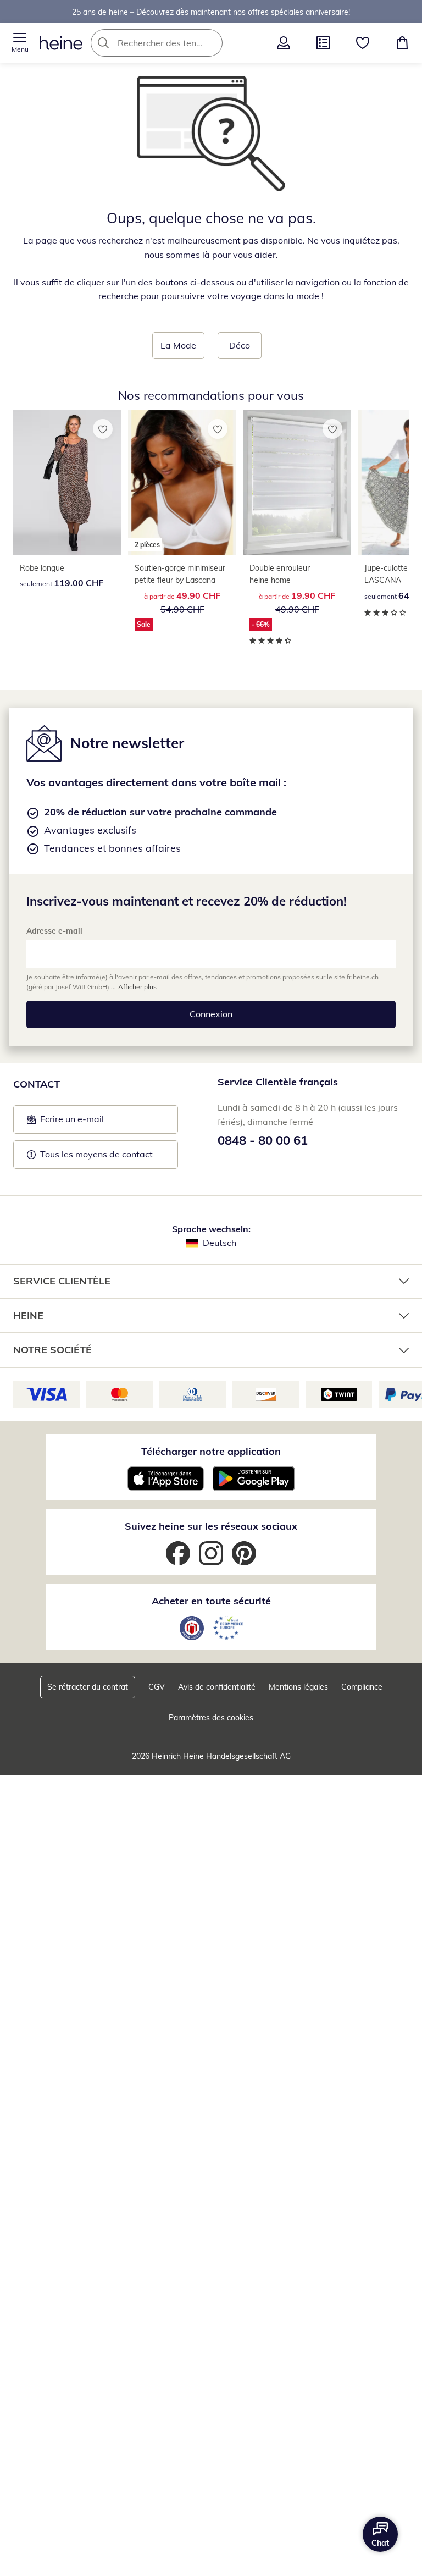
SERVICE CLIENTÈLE (62, 1281)
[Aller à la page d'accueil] (61, 43)
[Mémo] (363, 43)
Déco (240, 345)
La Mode (178, 345)
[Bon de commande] (323, 43)
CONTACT (37, 1084)
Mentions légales (298, 1687)
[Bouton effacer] (211, 43)
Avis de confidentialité (217, 1687)
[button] (20, 43)
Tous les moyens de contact (96, 1154)
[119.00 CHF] (67, 483)
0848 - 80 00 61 (263, 1140)
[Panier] (402, 43)
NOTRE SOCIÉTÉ (52, 1350)
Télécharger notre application (211, 1451)
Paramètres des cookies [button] (211, 1718)
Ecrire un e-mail (89, 1122)
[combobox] (173, 43)
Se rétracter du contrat (88, 1687)
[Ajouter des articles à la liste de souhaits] (103, 429)
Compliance (362, 1687)
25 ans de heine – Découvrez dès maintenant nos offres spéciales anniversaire (210, 12)
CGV (157, 1687)
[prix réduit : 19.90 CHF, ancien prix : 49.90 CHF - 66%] (297, 483)
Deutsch (220, 1243)
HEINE (28, 1315)
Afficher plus (137, 987)
